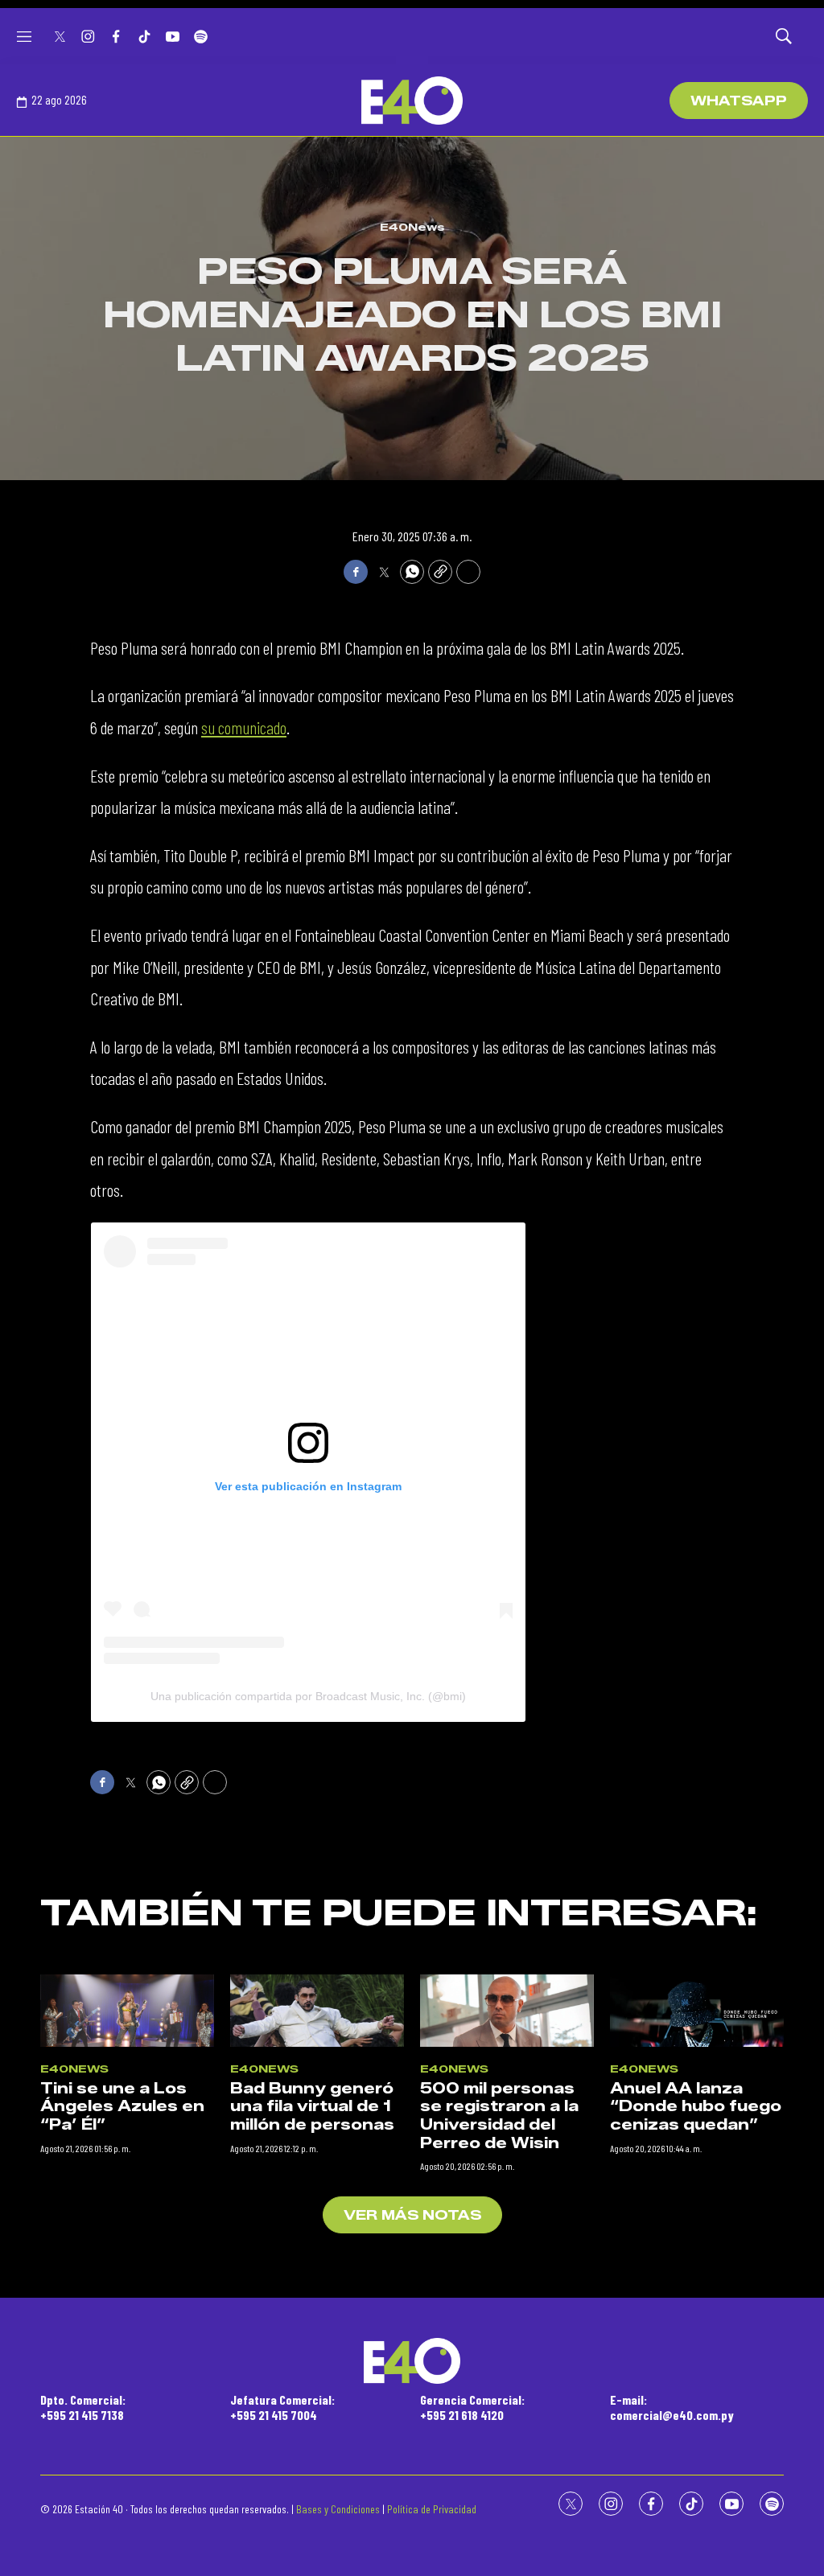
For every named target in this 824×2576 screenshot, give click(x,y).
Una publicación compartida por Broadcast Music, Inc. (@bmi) (308, 1696)
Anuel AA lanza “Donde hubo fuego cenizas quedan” (696, 2107)
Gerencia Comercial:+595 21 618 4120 (472, 2407)
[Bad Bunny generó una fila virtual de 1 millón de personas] (317, 2011)
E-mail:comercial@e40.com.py (672, 2407)
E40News (412, 227)
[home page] (412, 101)
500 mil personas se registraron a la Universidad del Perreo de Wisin (499, 2116)
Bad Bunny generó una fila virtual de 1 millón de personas (312, 2107)
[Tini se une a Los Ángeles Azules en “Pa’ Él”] (127, 2011)
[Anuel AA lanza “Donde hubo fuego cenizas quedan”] (697, 2011)
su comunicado (244, 727)
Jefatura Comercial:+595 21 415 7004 (282, 2407)
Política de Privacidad (432, 2509)
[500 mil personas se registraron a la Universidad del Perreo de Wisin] (507, 2011)
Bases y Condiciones (338, 2509)
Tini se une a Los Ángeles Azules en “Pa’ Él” (122, 2107)
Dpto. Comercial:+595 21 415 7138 (83, 2407)
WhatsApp (739, 101)
